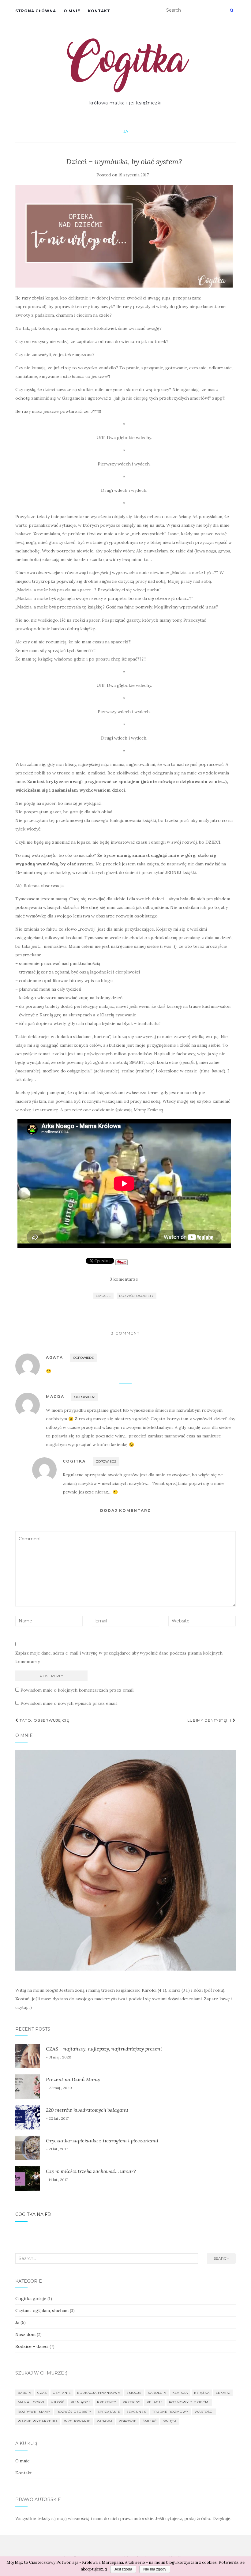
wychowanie (77, 2421)
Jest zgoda (123, 2569)
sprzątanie (109, 2412)
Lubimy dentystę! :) (210, 1720)
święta (170, 2421)
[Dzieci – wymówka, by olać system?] (124, 236)
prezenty (107, 2402)
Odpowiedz (83, 1358)
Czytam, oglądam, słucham (42, 2310)
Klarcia (180, 2393)
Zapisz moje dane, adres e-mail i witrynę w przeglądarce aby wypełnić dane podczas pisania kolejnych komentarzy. (119, 1657)
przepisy (131, 2402)
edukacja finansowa (99, 2393)
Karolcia (157, 2393)
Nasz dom (25, 2334)
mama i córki (31, 2402)
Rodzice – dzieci (32, 2346)
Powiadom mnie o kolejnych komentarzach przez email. (77, 1690)
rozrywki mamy (34, 2412)
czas (42, 2393)
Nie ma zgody (155, 2569)
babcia (24, 2393)
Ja (126, 132)
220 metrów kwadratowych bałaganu (87, 2110)
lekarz (223, 2393)
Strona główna (36, 11)
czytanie (62, 2393)
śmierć (150, 2421)
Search (221, 2258)
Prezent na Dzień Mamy (73, 2079)
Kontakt (99, 11)
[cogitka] (126, 65)
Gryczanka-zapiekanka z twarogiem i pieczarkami (102, 2141)
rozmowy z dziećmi (189, 2402)
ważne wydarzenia (38, 2421)
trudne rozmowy (170, 2412)
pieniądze (81, 2402)
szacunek (136, 2412)
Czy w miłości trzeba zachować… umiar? (91, 2171)
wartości (204, 2412)
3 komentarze (124, 1279)
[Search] (232, 10)
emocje (103, 1296)
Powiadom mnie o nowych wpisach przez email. (69, 1703)
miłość (58, 2402)
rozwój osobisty (137, 1296)
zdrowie (128, 2421)
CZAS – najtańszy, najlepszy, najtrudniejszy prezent (104, 2049)
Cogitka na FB (33, 2214)
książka (202, 2393)
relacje (155, 2402)
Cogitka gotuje (31, 2299)
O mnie (72, 11)
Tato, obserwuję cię (44, 1720)
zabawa (105, 2421)
